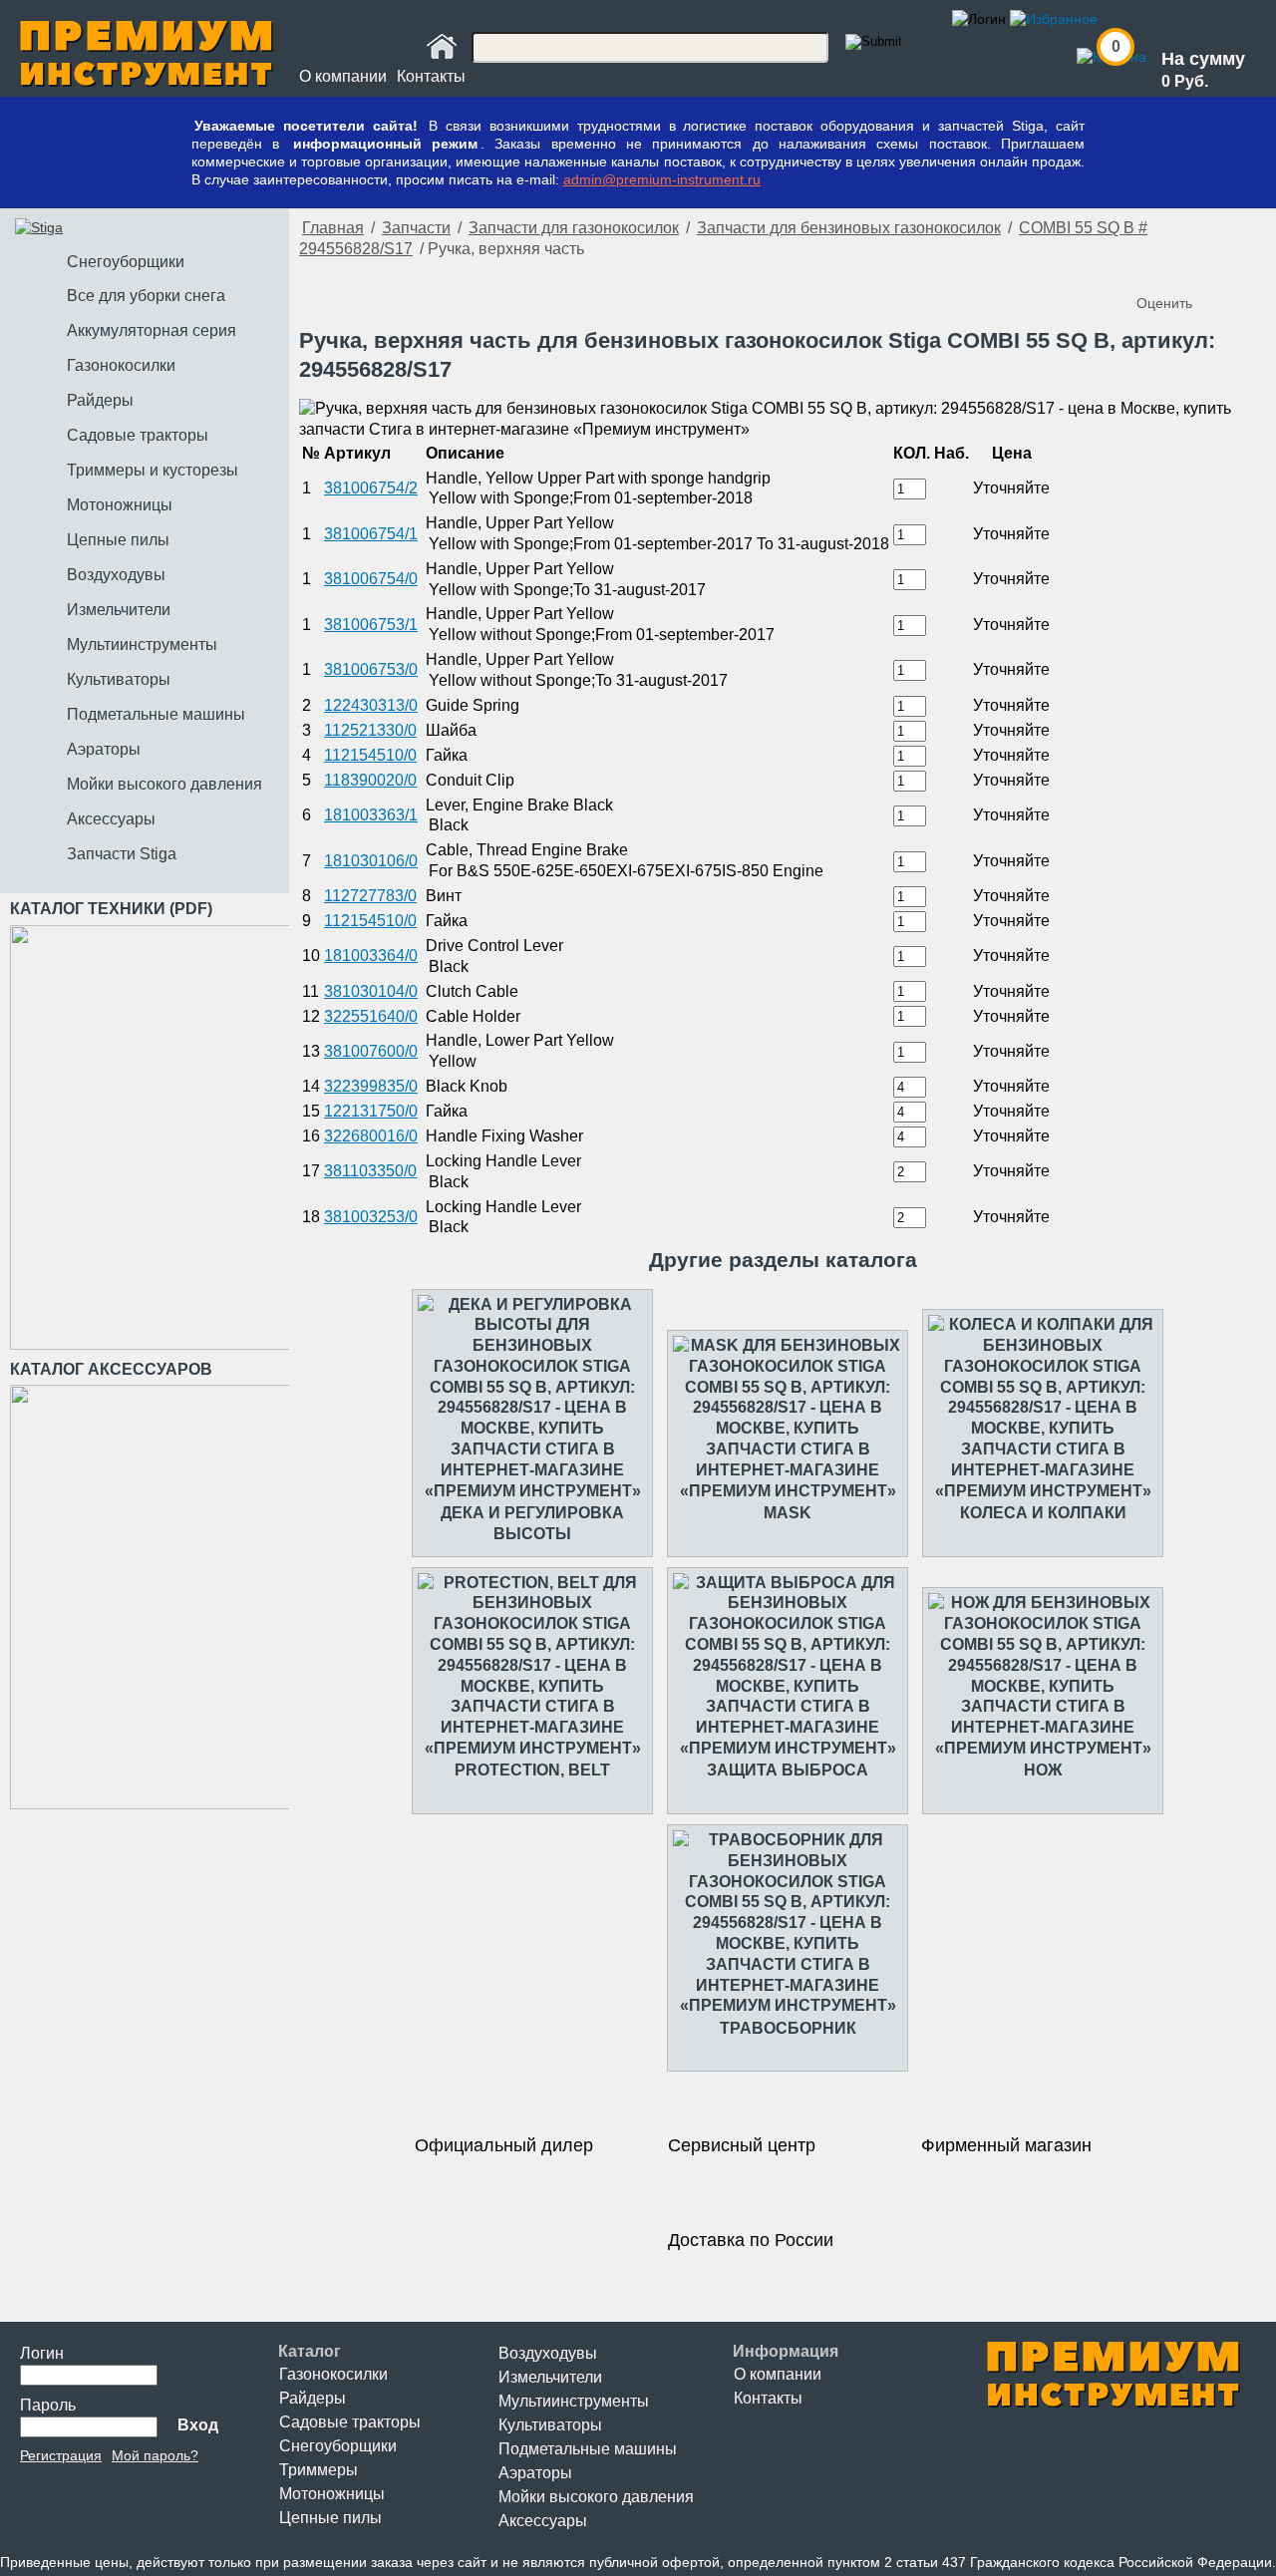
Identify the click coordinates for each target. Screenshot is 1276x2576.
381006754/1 (371, 534)
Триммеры (319, 2470)
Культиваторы (550, 2425)
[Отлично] (1234, 270)
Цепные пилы (330, 2518)
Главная (333, 228)
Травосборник (788, 2028)
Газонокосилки (333, 2374)
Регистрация (61, 2455)
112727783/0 (370, 896)
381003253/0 (371, 1217)
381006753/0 (371, 669)
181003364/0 (371, 956)
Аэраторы (535, 2473)
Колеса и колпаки (1043, 1513)
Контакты (431, 76)
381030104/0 (371, 991)
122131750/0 (371, 1111)
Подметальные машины (588, 2449)
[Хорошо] (1214, 270)
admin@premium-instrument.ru (662, 179)
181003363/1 (371, 815)
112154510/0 (370, 755)
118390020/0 (370, 780)
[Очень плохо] (1154, 270)
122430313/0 (371, 705)
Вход (198, 2425)
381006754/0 (371, 579)
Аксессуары (543, 2521)
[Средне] (1194, 270)
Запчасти (416, 228)
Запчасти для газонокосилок (574, 228)
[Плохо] (1174, 270)
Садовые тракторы (350, 2422)
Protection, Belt (532, 1770)
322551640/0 (371, 1016)
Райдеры (313, 2398)
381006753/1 (371, 625)
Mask (788, 1513)
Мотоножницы (332, 2494)
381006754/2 (371, 488)
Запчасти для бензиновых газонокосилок (849, 228)
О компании (343, 76)
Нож (1043, 1770)
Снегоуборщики (338, 2446)
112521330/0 (370, 730)
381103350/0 (370, 1171)
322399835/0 (371, 1086)
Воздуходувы (548, 2353)
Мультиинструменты (574, 2401)
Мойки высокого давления (596, 2497)
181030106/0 (371, 861)
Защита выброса (788, 1770)
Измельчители (550, 2377)
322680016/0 (371, 1136)
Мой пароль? (155, 2455)
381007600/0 (371, 1051)
